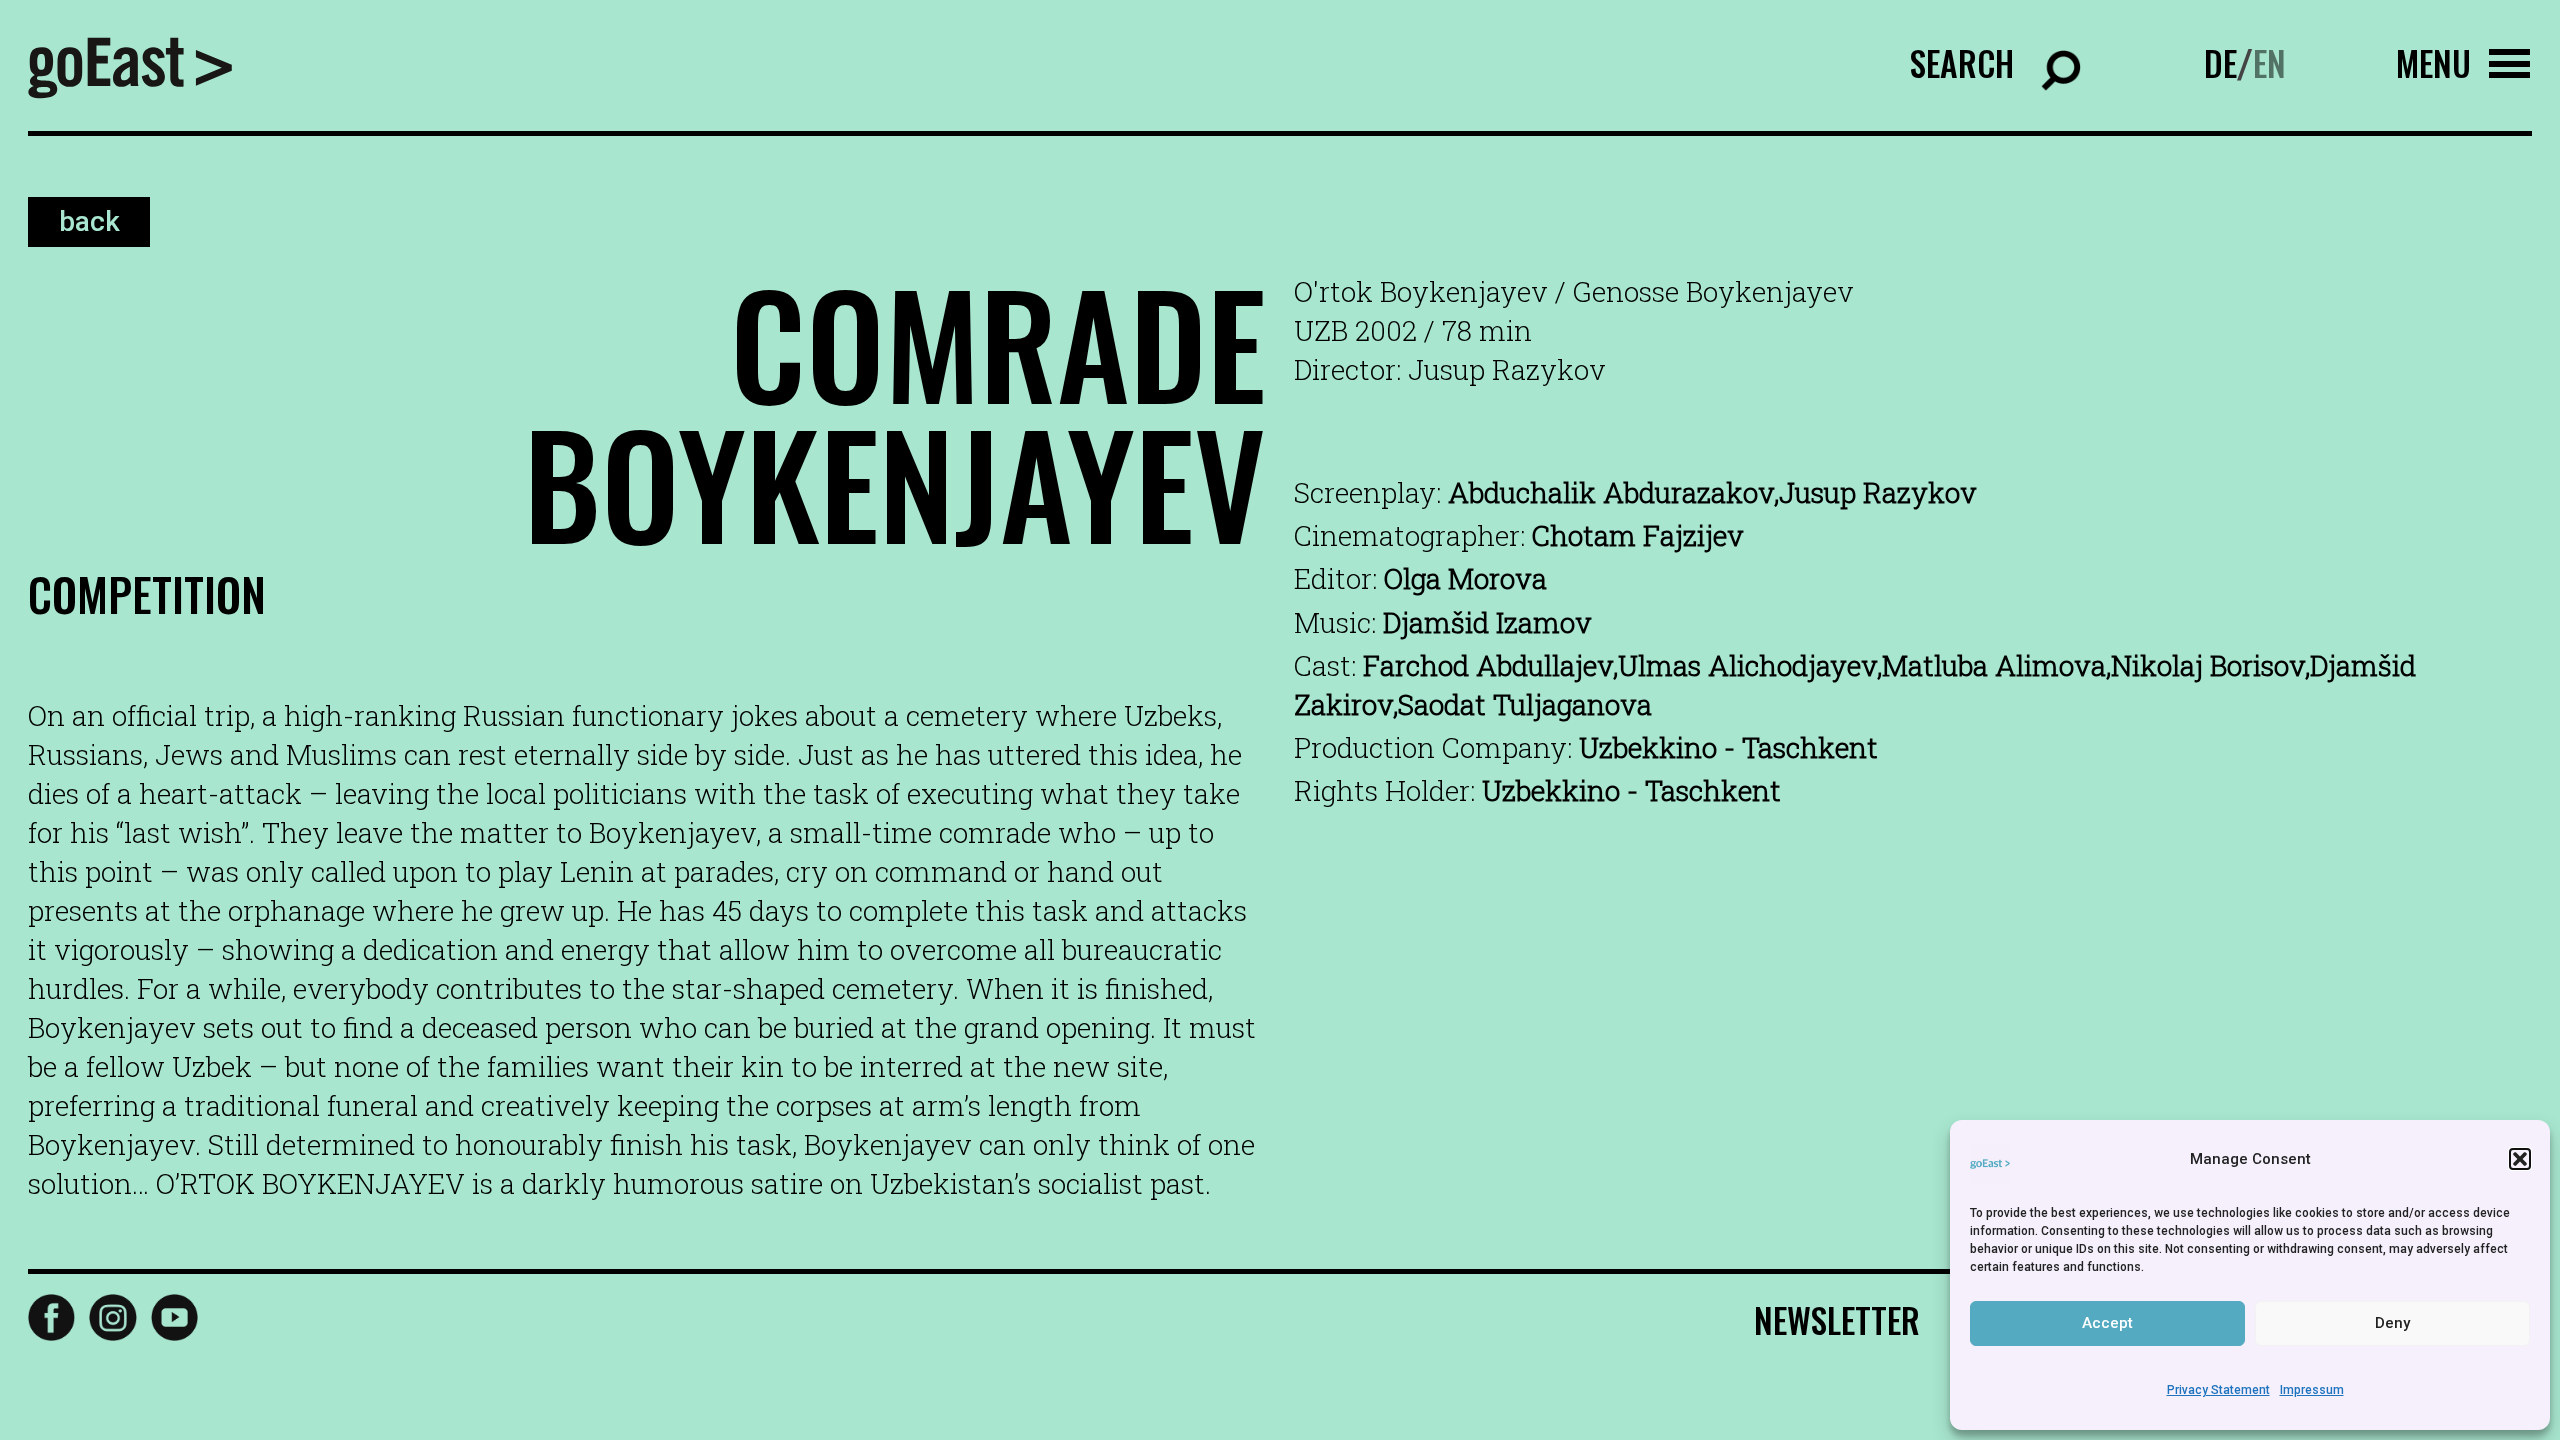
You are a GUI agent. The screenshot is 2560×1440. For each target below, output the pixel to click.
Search (1962, 63)
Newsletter (1837, 1320)
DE (2220, 63)
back (89, 222)
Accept (2107, 1323)
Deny (2392, 1323)
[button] (2520, 1159)
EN (2269, 63)
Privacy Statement (2218, 1390)
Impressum (2312, 1390)
